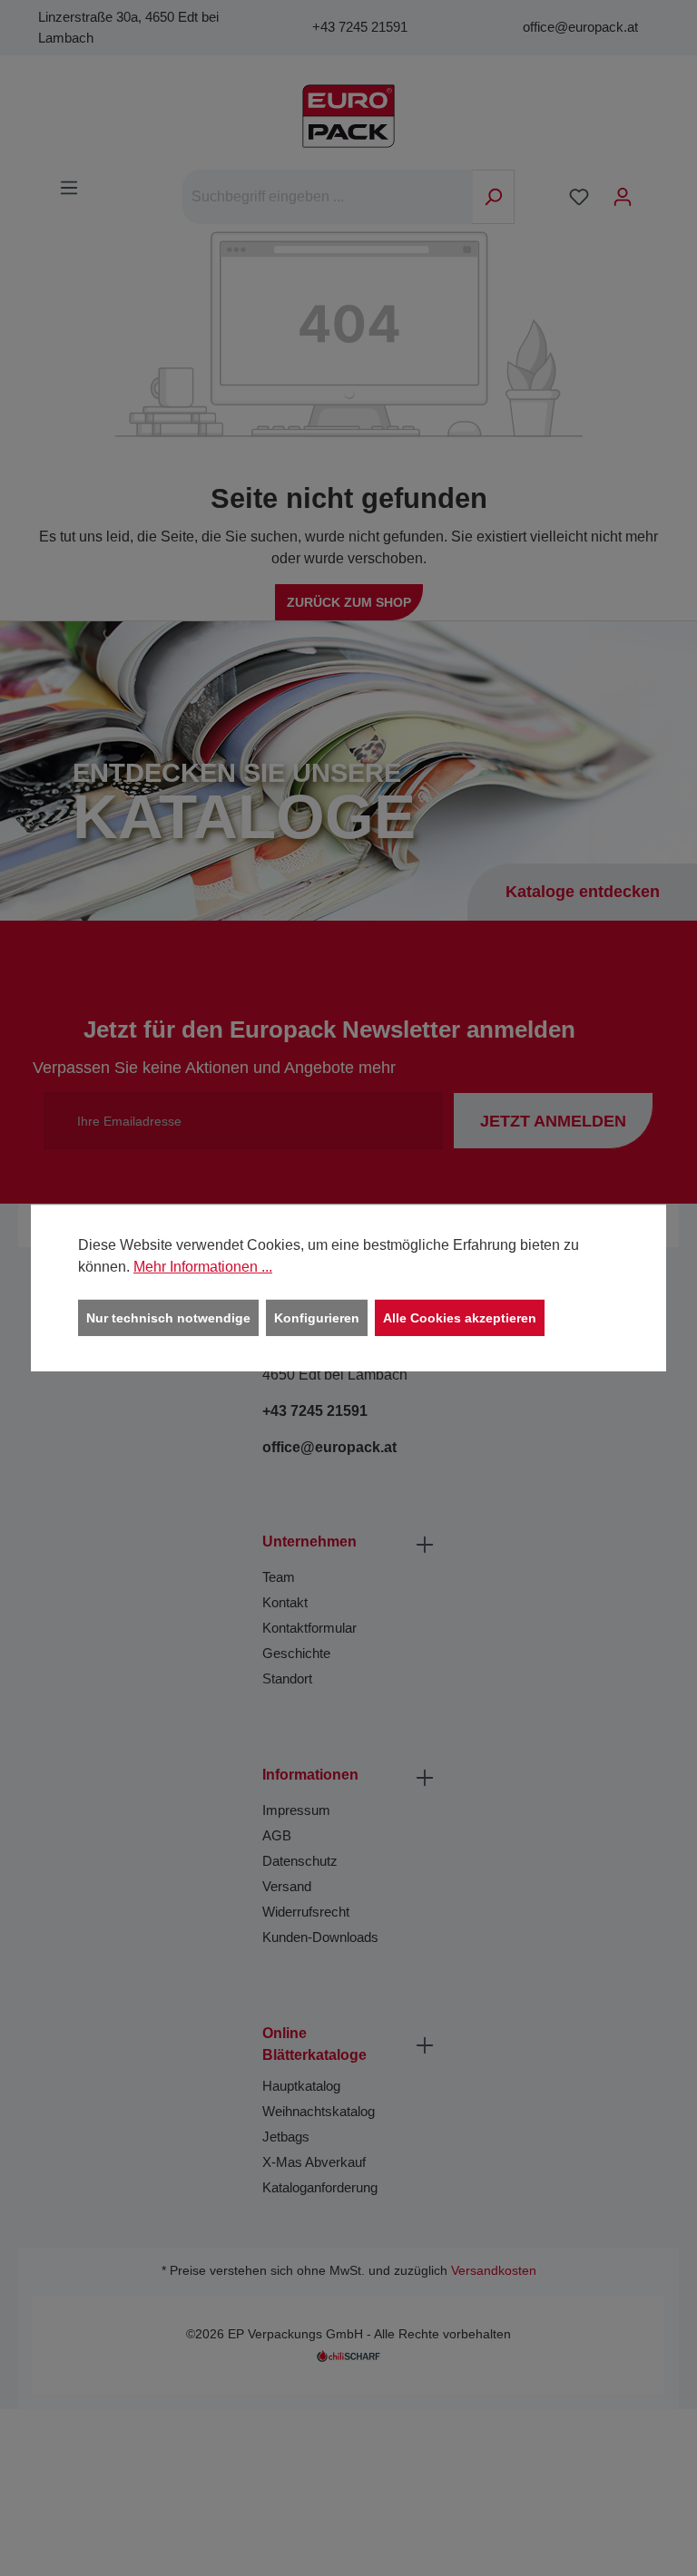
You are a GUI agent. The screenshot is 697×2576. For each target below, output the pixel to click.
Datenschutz (300, 1861)
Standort (287, 1678)
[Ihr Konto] (623, 197)
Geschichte (296, 1653)
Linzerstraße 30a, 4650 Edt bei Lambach (128, 27)
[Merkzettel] (579, 197)
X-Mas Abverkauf (314, 2162)
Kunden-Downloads (320, 1937)
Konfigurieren (317, 1318)
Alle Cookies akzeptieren (460, 1318)
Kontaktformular (309, 1628)
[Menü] (69, 188)
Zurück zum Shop (349, 602)
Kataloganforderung (320, 2187)
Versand (287, 1886)
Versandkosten (494, 2271)
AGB (277, 1835)
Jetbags (286, 2137)
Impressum (296, 1810)
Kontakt (285, 1602)
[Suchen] (493, 197)
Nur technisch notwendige (168, 1318)
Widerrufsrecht (306, 1912)
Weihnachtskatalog (319, 2111)
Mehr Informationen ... (203, 1267)
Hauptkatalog (301, 2086)
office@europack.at (580, 27)
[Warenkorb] (656, 190)
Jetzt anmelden (553, 1121)
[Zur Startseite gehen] (348, 116)
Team (279, 1577)
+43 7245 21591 (360, 27)
